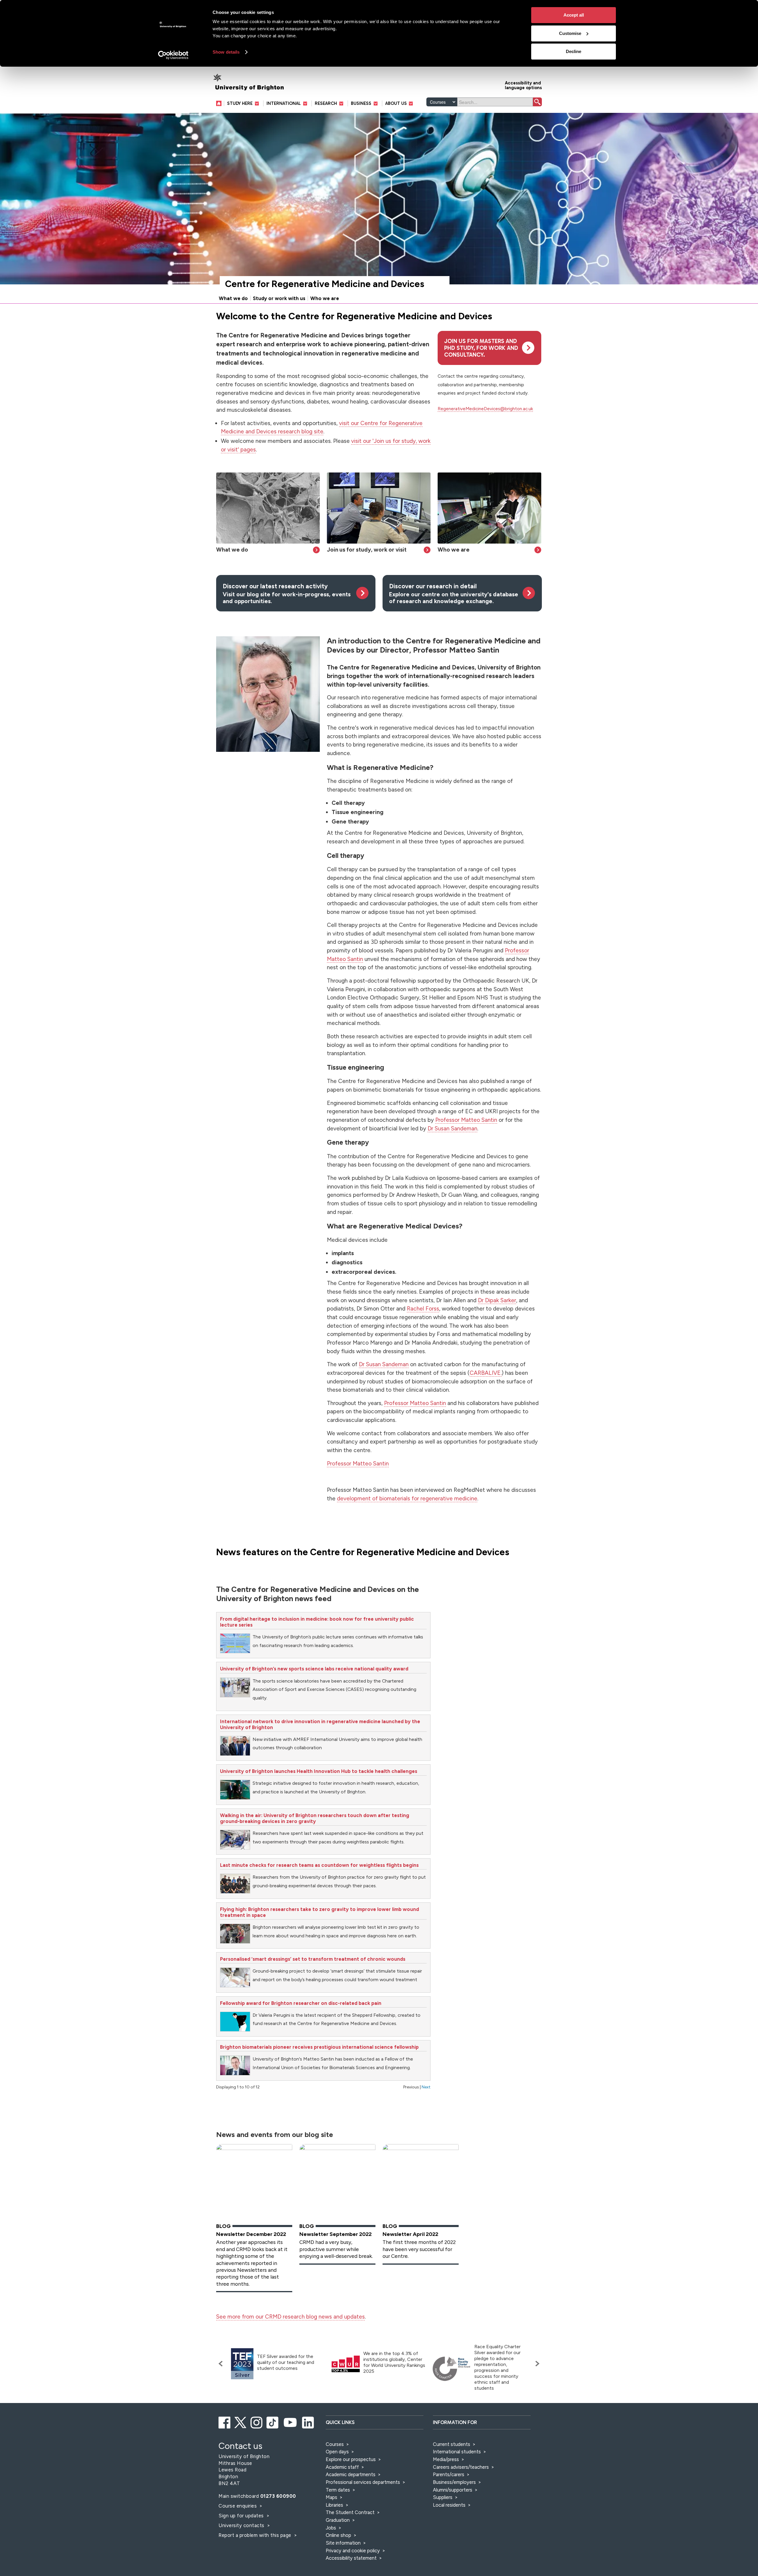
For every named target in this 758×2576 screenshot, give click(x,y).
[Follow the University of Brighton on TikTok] (273, 2422)
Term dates (338, 2490)
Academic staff (342, 2467)
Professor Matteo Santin (466, 1120)
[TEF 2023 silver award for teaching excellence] (242, 2364)
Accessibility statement (351, 2558)
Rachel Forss (423, 1309)
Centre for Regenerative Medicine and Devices (325, 284)
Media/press (446, 2459)
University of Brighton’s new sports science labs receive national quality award (314, 1669)
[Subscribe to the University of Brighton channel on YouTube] (291, 2422)
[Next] (536, 2364)
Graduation (338, 2520)
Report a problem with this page (256, 2535)
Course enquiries (238, 2506)
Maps (331, 2497)
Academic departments (351, 2474)
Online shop (338, 2535)
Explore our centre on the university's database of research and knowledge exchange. (454, 594)
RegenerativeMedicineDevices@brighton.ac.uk (485, 409)
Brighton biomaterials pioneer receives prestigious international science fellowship (319, 2047)
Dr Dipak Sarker (497, 1300)
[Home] (220, 103)
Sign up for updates (242, 2516)
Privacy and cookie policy (353, 2551)
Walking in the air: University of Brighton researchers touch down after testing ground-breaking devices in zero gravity (315, 1818)
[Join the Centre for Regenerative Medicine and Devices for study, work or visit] (379, 508)
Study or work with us (279, 298)
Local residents (449, 2505)
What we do (233, 298)
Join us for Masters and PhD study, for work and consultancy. (481, 348)
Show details (226, 52)
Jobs (331, 2528)
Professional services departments (363, 2482)
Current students (452, 2444)
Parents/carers (449, 2474)
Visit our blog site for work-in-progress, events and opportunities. (287, 594)
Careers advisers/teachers (461, 2467)
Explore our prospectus (351, 2459)
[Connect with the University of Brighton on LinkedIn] (308, 2422)
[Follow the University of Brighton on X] (241, 2422)
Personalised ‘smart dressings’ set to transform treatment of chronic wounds (313, 1959)
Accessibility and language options (523, 85)
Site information (343, 2543)
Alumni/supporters (453, 2490)
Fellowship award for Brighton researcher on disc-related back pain (301, 2003)
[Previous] (222, 2364)
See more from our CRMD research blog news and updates (290, 2317)
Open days (337, 2452)
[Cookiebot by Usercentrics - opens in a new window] (173, 55)
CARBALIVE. (486, 1373)
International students (457, 2452)
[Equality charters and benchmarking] (452, 2369)
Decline (574, 51)
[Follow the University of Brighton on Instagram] (257, 2422)
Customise (570, 33)
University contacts (241, 2525)
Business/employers (454, 2482)
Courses (335, 2444)
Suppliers (443, 2497)
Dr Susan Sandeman (452, 1128)
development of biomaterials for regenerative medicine (407, 1498)
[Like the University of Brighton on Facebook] (225, 2422)
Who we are (325, 298)
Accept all (574, 15)
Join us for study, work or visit (367, 550)
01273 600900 (278, 2496)
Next (426, 2087)
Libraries (334, 2505)
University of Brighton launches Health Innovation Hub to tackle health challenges (319, 1771)
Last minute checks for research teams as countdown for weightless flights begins (319, 1865)
